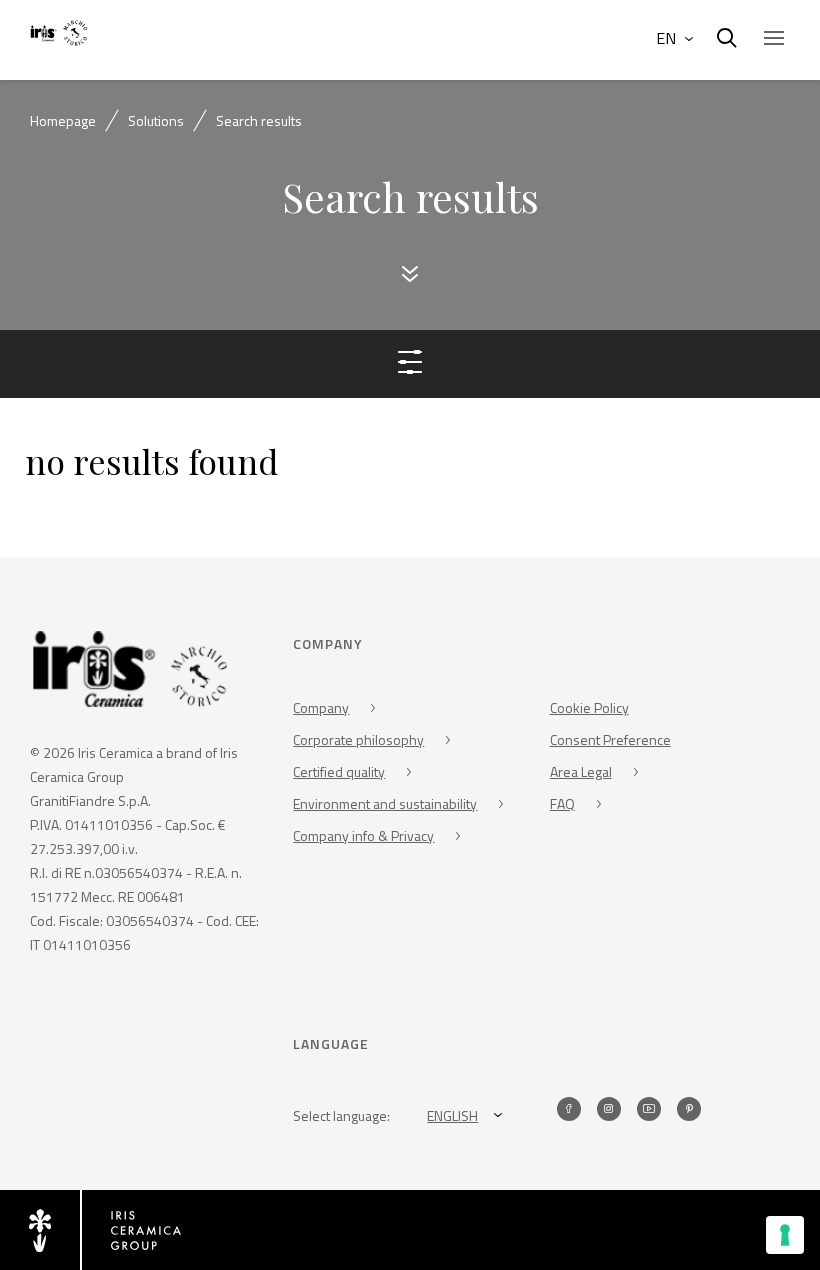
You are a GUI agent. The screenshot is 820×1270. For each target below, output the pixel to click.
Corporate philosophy (358, 739)
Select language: (341, 1115)
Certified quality (339, 771)
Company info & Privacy (363, 835)
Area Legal (581, 771)
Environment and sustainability (385, 803)
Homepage (63, 120)
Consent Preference (610, 739)
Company (321, 707)
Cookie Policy (589, 707)
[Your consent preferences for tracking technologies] (785, 1235)
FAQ (562, 803)
